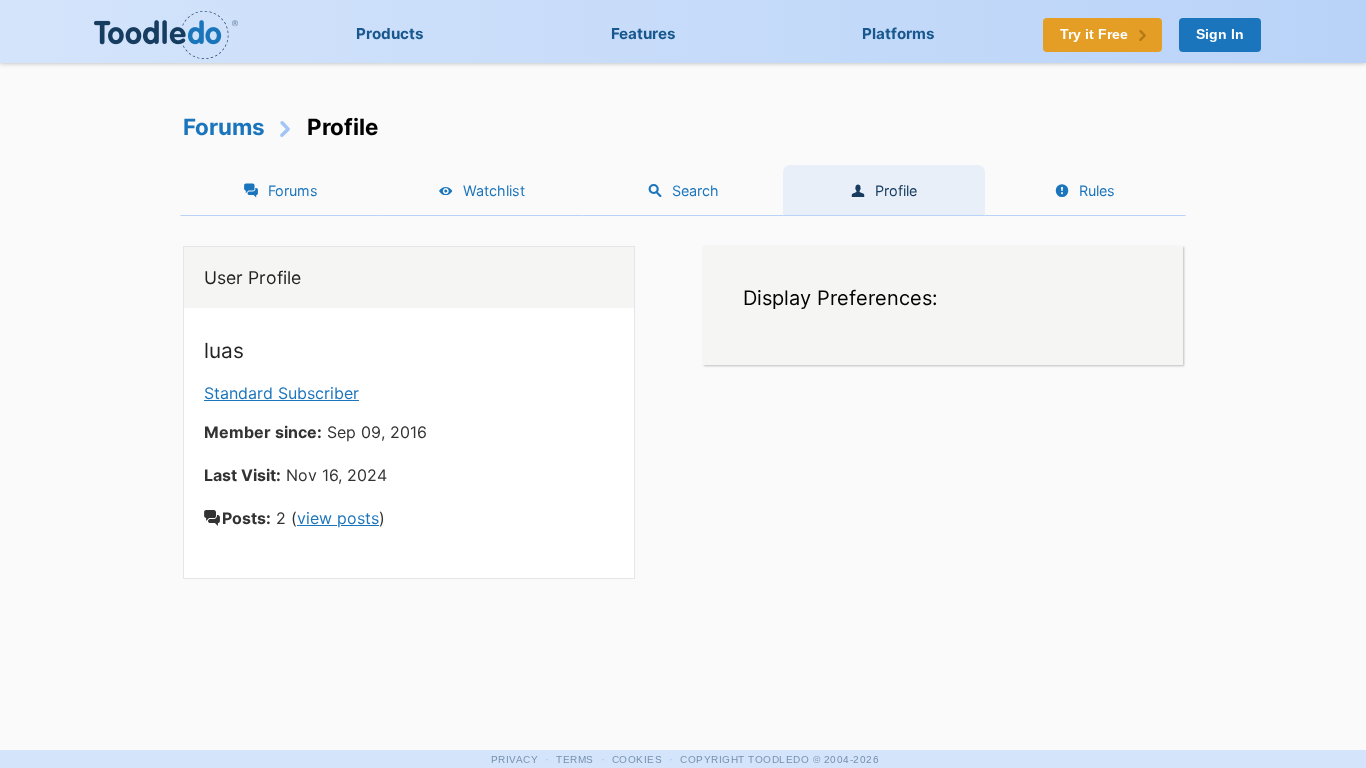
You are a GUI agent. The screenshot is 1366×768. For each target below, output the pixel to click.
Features (643, 33)
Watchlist (494, 190)
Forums (224, 126)
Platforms (898, 33)
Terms (575, 759)
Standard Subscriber (281, 393)
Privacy (515, 759)
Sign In (1220, 34)
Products (390, 33)
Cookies (637, 759)
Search (695, 190)
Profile (896, 190)
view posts (338, 518)
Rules (1097, 190)
